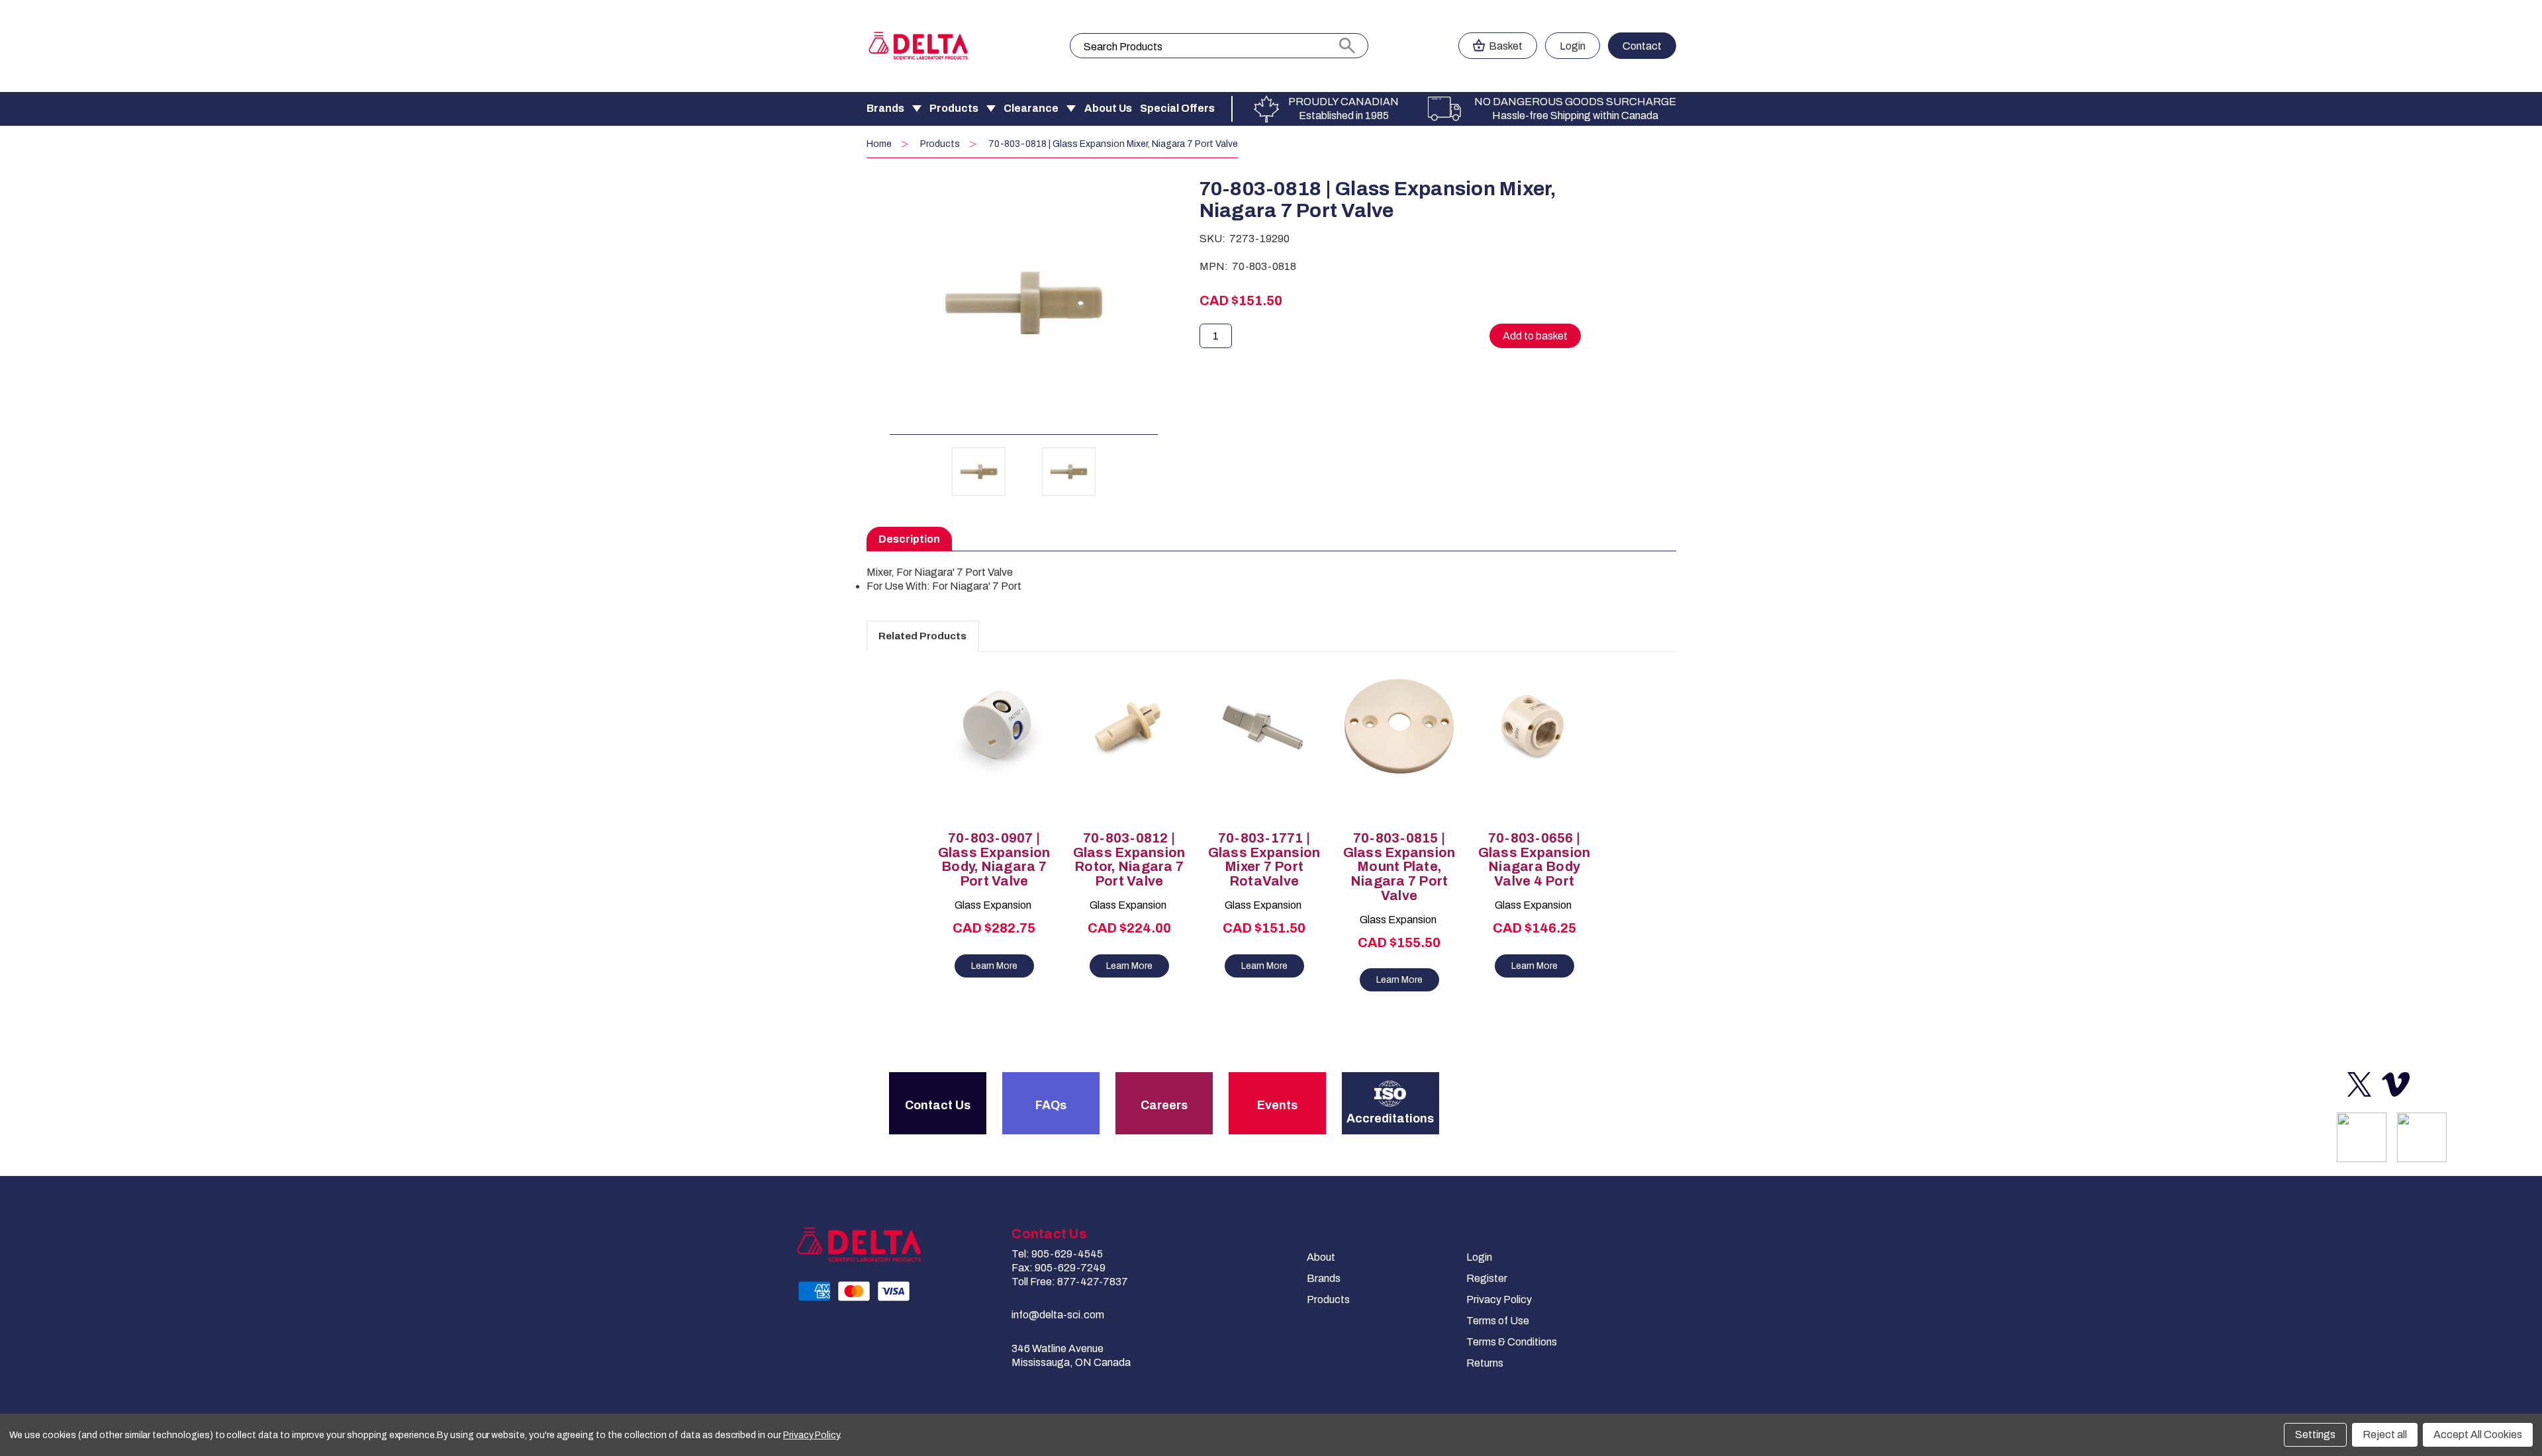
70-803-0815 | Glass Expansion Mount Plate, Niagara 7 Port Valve (1399, 867)
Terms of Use (1498, 1321)
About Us (1108, 108)
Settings (2315, 1434)
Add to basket (994, 756)
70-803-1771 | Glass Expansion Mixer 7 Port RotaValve (1264, 860)
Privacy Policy (1499, 1299)
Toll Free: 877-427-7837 (1070, 1282)
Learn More (994, 966)
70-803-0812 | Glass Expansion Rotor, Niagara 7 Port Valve (1129, 860)
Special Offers (1177, 108)
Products (954, 108)
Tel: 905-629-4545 (1057, 1254)
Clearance (1031, 108)
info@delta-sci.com (1058, 1315)
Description (909, 539)
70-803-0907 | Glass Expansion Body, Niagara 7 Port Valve (994, 860)
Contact (1642, 46)
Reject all (2385, 1434)
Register (1487, 1278)
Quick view (988, 733)
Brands (885, 108)
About (1321, 1257)
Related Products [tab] (922, 636)
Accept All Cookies (2478, 1434)
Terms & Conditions (1512, 1342)
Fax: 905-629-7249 (1059, 1268)
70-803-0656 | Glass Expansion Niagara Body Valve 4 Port (1534, 860)
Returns (1485, 1363)
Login (1573, 46)
